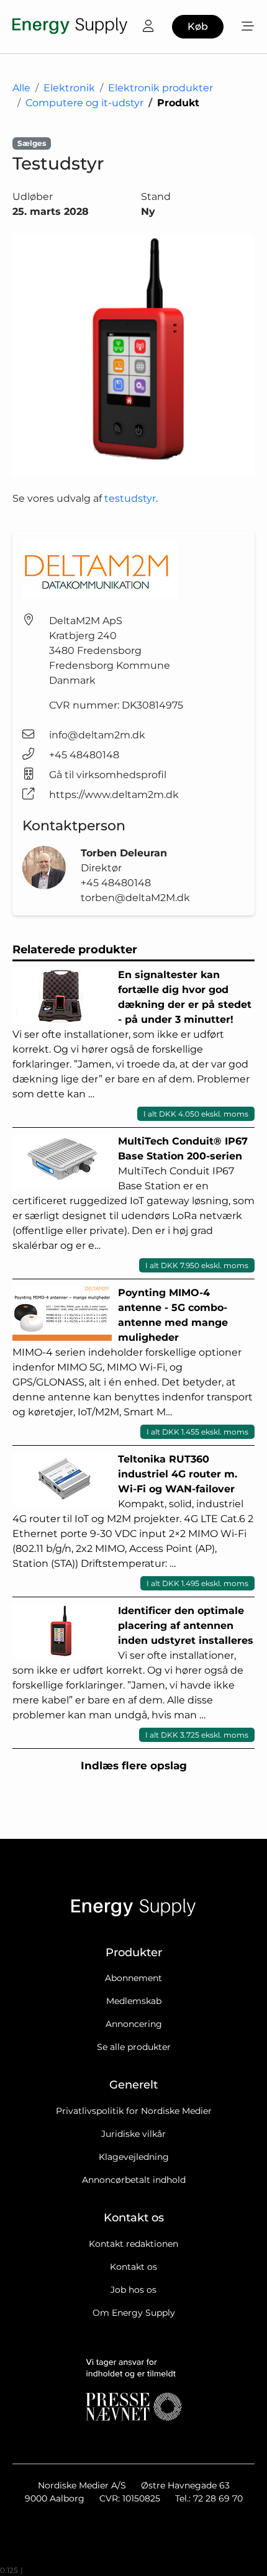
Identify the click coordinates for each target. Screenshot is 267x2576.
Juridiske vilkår (133, 2134)
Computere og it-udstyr (84, 103)
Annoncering (134, 2024)
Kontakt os (133, 2267)
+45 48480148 (84, 755)
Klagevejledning (134, 2157)
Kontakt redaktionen (133, 2244)
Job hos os (133, 2290)
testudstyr (130, 498)
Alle (21, 88)
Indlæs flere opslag (134, 1766)
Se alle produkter (134, 2047)
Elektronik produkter (161, 88)
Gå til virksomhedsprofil (108, 775)
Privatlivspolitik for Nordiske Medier (134, 2111)
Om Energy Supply (134, 2313)
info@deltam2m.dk (97, 735)
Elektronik (69, 88)
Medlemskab (134, 2001)
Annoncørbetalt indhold (134, 2180)
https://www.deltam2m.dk (114, 795)
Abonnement (133, 1978)
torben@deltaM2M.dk (135, 898)
